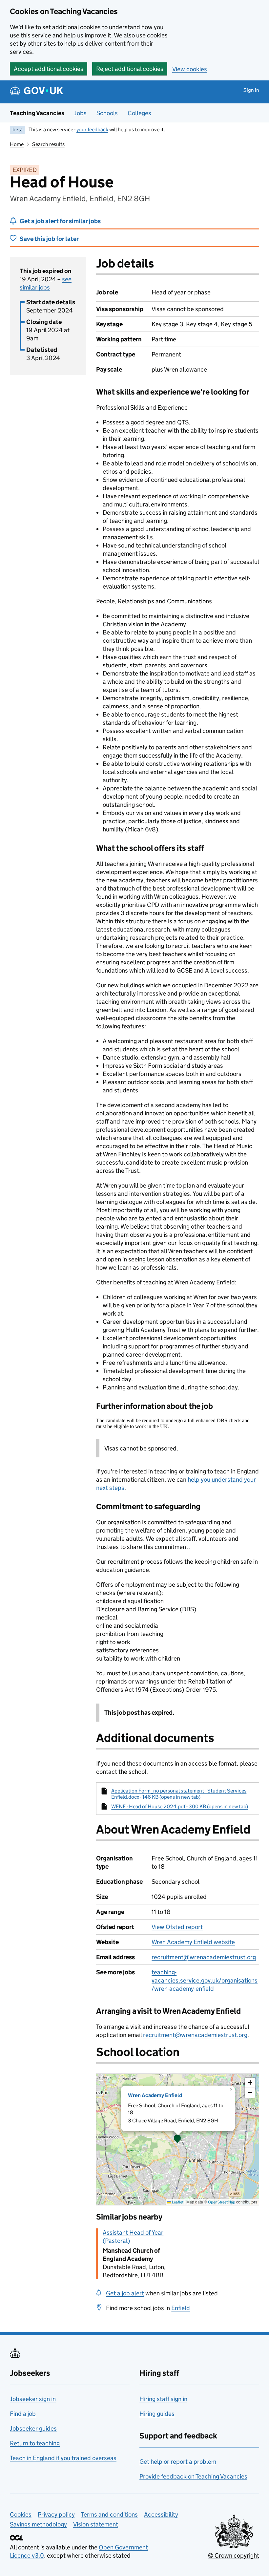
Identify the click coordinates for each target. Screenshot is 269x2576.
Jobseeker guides (33, 2428)
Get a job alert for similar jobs (60, 221)
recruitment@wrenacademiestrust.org (204, 1957)
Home (17, 144)
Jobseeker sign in (33, 2399)
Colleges (139, 113)
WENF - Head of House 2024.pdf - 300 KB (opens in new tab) (180, 1806)
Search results (48, 144)
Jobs (80, 113)
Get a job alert (125, 2293)
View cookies (190, 69)
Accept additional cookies (49, 69)
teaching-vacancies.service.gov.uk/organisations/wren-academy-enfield (205, 1980)
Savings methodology (38, 2524)
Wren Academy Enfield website (193, 1942)
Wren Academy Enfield (155, 2095)
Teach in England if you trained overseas (63, 2458)
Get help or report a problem (178, 2462)
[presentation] (178, 2139)
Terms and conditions (109, 2514)
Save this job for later (49, 239)
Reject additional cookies (130, 69)
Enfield (181, 2308)
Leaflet (177, 2202)
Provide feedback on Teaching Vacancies (193, 2476)
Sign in (251, 90)
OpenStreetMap (222, 2202)
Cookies (21, 2514)
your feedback (92, 129)
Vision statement (96, 2524)
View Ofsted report (177, 1927)
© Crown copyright (234, 2555)
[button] (177, 2139)
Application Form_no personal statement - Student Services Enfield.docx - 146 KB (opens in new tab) (179, 1794)
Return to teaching (35, 2443)
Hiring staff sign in (163, 2399)
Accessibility (161, 2514)
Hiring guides (157, 2414)
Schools (107, 113)
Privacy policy (56, 2514)
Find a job (23, 2414)
